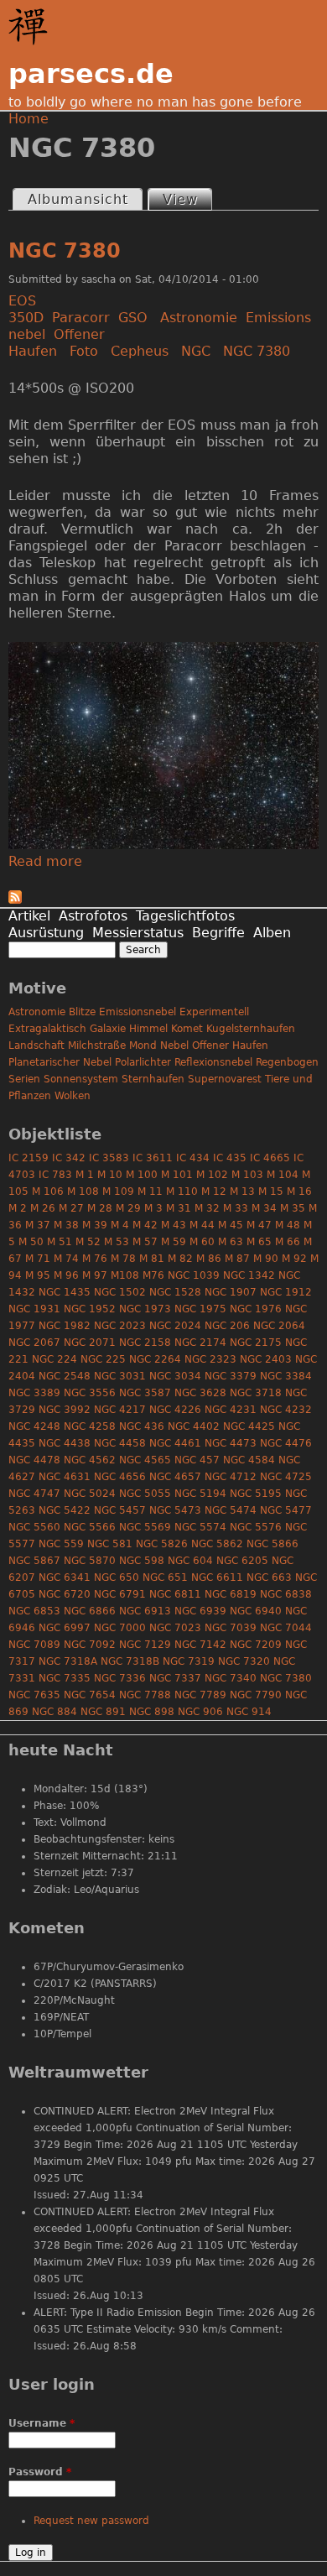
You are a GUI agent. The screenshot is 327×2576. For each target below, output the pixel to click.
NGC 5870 (90, 1561)
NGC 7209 (256, 1645)
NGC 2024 (175, 1326)
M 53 (117, 1242)
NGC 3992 (65, 1410)
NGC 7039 (231, 1628)
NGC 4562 (90, 1460)
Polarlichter (143, 1062)
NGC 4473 (231, 1443)
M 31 (179, 1208)
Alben (272, 933)
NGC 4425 (249, 1426)
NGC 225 (103, 1359)
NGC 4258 (90, 1426)
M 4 (120, 1225)
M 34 (264, 1208)
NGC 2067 (34, 1343)
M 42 (145, 1225)
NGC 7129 (145, 1645)
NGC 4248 (34, 1426)
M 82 (180, 1259)
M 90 (266, 1259)
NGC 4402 (194, 1426)
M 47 (259, 1225)
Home (29, 119)
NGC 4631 (65, 1477)
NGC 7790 (256, 1695)
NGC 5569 (145, 1527)
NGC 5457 (120, 1510)
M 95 (38, 1275)
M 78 (123, 1259)
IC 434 (193, 1158)
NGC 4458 (120, 1443)
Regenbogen (287, 1062)
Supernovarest (225, 1079)
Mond (143, 1046)
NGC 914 (249, 1712)
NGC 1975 (200, 1309)
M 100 (142, 1175)
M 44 (202, 1225)
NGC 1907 (231, 1292)
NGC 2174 (200, 1343)
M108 (125, 1275)
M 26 (43, 1208)
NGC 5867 (34, 1561)
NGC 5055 (145, 1494)
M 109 (118, 1192)
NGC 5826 (162, 1544)
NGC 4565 (145, 1460)
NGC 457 (197, 1460)
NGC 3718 (256, 1393)
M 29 (128, 1208)
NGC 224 (54, 1359)
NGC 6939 (200, 1611)
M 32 (207, 1208)
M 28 (100, 1208)
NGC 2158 (145, 1343)
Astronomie (199, 318)
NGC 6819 (231, 1594)
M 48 (288, 1225)
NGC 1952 (90, 1309)
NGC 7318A (68, 1661)
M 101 (177, 1175)
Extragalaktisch (47, 1029)
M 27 (71, 1208)
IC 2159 (29, 1158)
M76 (153, 1275)
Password (40, 2472)
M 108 (83, 1192)
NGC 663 (269, 1577)
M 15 (271, 1192)
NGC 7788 (145, 1695)
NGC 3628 (200, 1393)
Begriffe (218, 933)
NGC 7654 (90, 1695)
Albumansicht (78, 199)
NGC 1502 (120, 1292)
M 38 (66, 1225)
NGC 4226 (175, 1410)
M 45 (231, 1225)
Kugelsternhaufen (251, 1029)
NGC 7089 (34, 1645)
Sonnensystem (81, 1079)
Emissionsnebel (138, 1012)
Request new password (91, 2521)
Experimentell (214, 1012)
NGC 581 (110, 1544)
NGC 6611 (217, 1577)
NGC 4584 (249, 1460)
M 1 (85, 1175)
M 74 (66, 1259)
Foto (84, 351)
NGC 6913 (145, 1611)
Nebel (174, 1046)
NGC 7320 (244, 1661)
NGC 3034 (175, 1376)
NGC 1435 (65, 1292)
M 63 (231, 1242)
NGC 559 (61, 1544)
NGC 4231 (231, 1410)
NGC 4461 (175, 1443)
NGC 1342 (249, 1275)
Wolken (73, 1096)
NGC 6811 (175, 1594)
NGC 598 (142, 1561)
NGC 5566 (90, 1527)
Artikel (29, 916)
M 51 (60, 1242)
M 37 (38, 1225)
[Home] (32, 27)
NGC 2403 (266, 1359)
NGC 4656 (120, 1477)
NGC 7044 (286, 1628)
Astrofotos (93, 916)
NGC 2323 (210, 1359)
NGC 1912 (286, 1292)
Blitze (82, 1012)
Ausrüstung (46, 933)
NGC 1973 (145, 1309)
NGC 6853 (34, 1611)
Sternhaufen (153, 1079)
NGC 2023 (120, 1326)
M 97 (95, 1275)
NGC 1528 (175, 1292)
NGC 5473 (175, 1510)
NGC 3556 (90, 1393)
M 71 (38, 1259)
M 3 (153, 1208)
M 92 (294, 1259)
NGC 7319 (189, 1661)
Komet (187, 1029)
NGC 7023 (175, 1628)
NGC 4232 (286, 1410)
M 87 (237, 1259)
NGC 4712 (231, 1477)
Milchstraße (97, 1046)
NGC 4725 (286, 1477)
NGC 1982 (65, 1326)
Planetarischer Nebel (60, 1062)
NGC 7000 (120, 1628)
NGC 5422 (65, 1510)
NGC (196, 351)
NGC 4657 (175, 1477)
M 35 (293, 1208)
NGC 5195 (256, 1494)
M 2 (18, 1208)
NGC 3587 (145, 1393)
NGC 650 (117, 1577)
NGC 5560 (34, 1527)
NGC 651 (165, 1577)
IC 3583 (109, 1158)
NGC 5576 (256, 1527)
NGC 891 (103, 1712)
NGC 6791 (120, 1594)
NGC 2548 (65, 1376)
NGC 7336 (120, 1678)
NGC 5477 (286, 1510)
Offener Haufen (57, 343)
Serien (24, 1079)
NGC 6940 (256, 1611)
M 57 (145, 1242)
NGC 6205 (242, 1561)
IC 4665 (270, 1158)
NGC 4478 (34, 1460)
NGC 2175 (256, 1343)
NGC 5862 (217, 1544)
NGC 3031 (120, 1376)
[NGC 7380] (163, 845)
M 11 (150, 1192)
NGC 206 (227, 1326)
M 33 (236, 1208)
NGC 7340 (231, 1678)
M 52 (88, 1242)
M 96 (66, 1275)
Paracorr (81, 318)
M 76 (95, 1259)
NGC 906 (200, 1712)
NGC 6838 (286, 1594)
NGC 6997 (65, 1628)
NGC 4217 (120, 1410)
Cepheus (140, 351)
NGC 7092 (90, 1645)
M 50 (31, 1242)
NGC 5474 (231, 1510)
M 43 (174, 1225)
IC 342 (69, 1158)
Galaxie (108, 1029)
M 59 (174, 1242)
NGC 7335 (65, 1678)
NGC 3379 (231, 1376)
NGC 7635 (34, 1695)
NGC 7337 (175, 1678)
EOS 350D (26, 309)
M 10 (110, 1175)
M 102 (212, 1175)
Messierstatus (138, 933)
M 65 (259, 1242)
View (187, 199)
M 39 (95, 1225)
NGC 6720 (65, 1594)
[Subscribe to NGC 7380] (15, 899)
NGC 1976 (256, 1309)
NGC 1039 (194, 1275)
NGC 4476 (286, 1443)
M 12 (214, 1192)
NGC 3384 (286, 1376)
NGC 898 (152, 1712)
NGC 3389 (34, 1393)
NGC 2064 (279, 1326)
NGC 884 (54, 1712)
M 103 (247, 1175)
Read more (45, 861)
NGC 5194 (200, 1494)
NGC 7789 (200, 1695)
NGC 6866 (90, 1611)
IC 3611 (153, 1158)
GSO (133, 318)
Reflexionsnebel (213, 1062)
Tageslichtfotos (185, 916)
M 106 (48, 1192)
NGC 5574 (200, 1527)
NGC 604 (190, 1561)
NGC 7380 (65, 251)
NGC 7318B (130, 1661)
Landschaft (36, 1046)
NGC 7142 (200, 1645)
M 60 (202, 1242)
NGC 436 (142, 1426)
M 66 (288, 1242)
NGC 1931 (34, 1309)
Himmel (148, 1029)
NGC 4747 (34, 1494)
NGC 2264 (155, 1359)
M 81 (152, 1259)
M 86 (209, 1259)
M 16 (299, 1192)
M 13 (242, 1192)
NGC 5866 (272, 1544)
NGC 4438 (65, 1443)
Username (42, 2423)
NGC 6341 (65, 1577)
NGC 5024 (90, 1494)
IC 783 (55, 1175)
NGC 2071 (90, 1343)
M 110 (182, 1192)
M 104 (283, 1175)
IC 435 (230, 1158)
